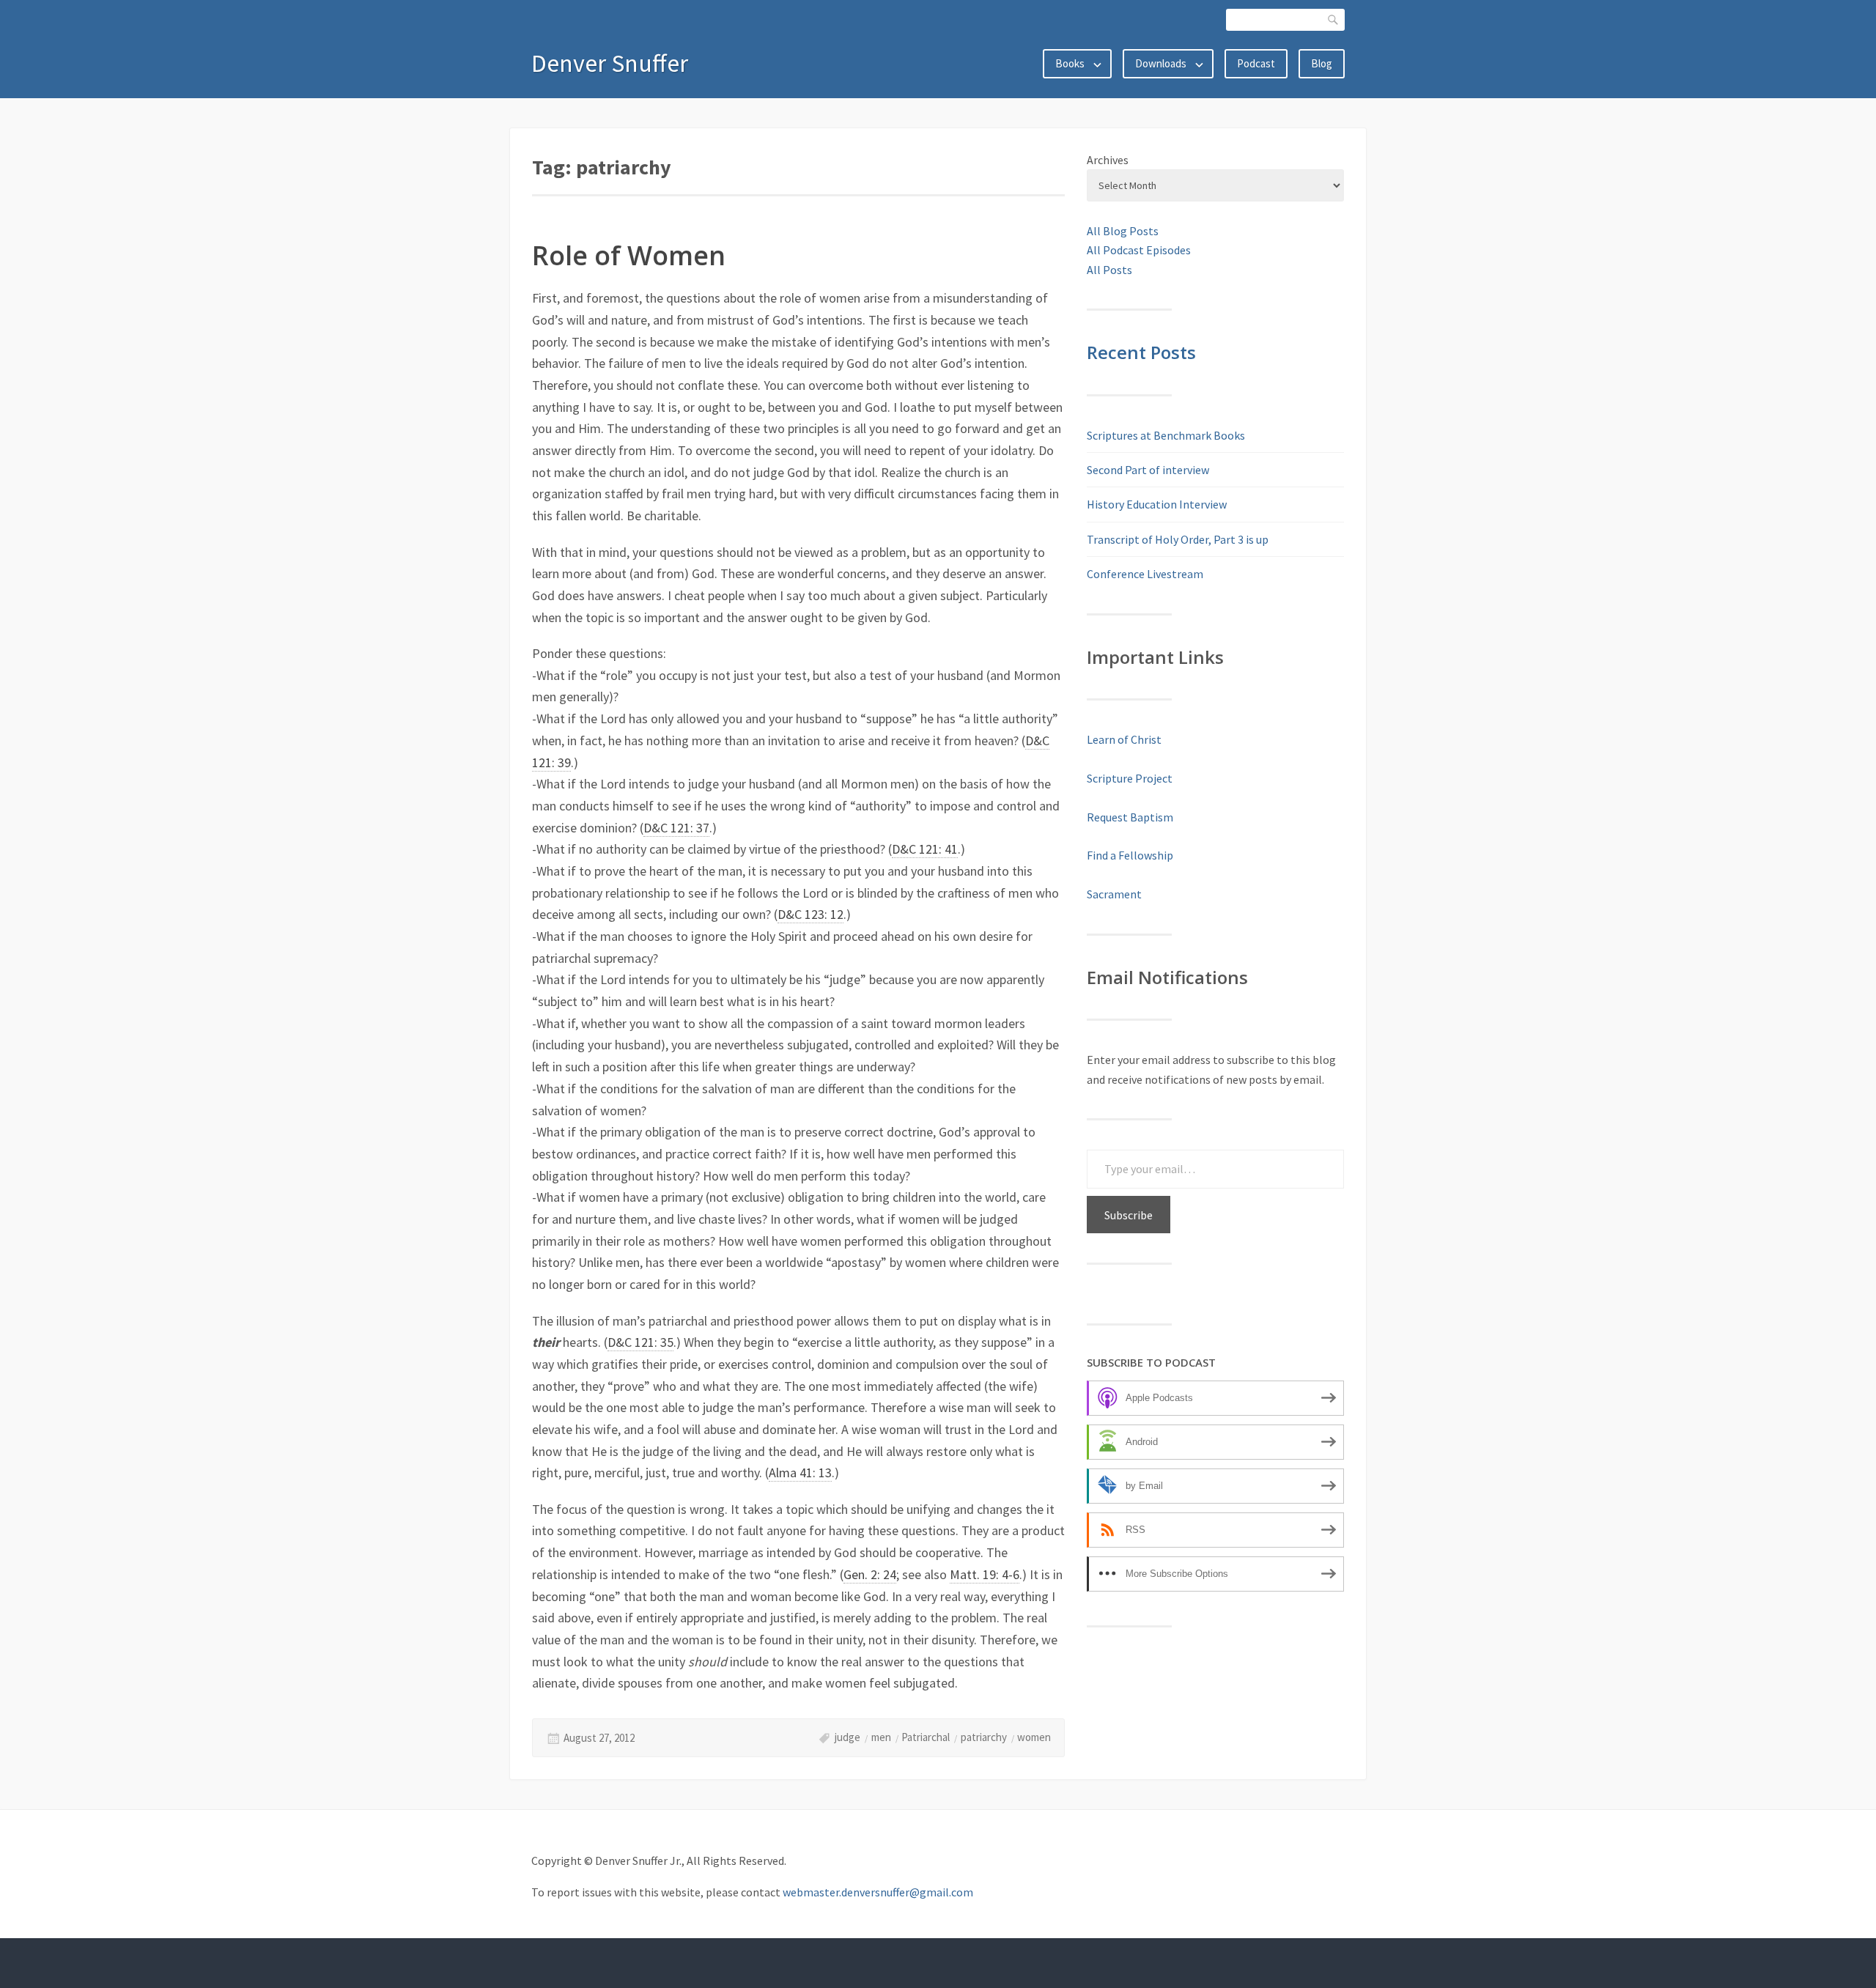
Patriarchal (926, 1737)
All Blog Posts (1123, 231)
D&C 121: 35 (640, 1342)
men (881, 1737)
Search (1334, 19)
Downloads (1161, 63)
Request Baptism (1130, 817)
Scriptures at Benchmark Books (1166, 435)
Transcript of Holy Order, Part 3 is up (1178, 539)
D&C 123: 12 (810, 914)
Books (1070, 63)
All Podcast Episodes (1139, 250)
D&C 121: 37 (676, 828)
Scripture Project (1130, 778)
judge (847, 1737)
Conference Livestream (1145, 574)
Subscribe (1129, 1215)
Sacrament (1114, 894)
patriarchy (984, 1737)
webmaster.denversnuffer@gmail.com (878, 1892)
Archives (1108, 160)
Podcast (1256, 63)
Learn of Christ (1124, 739)
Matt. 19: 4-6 (985, 1574)
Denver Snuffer (610, 63)
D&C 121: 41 (925, 849)
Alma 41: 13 (800, 1472)
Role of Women (629, 255)
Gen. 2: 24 (870, 1574)
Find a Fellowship (1130, 855)
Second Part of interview (1148, 470)
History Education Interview (1157, 504)
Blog (1322, 63)
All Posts (1109, 270)
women (1034, 1737)
